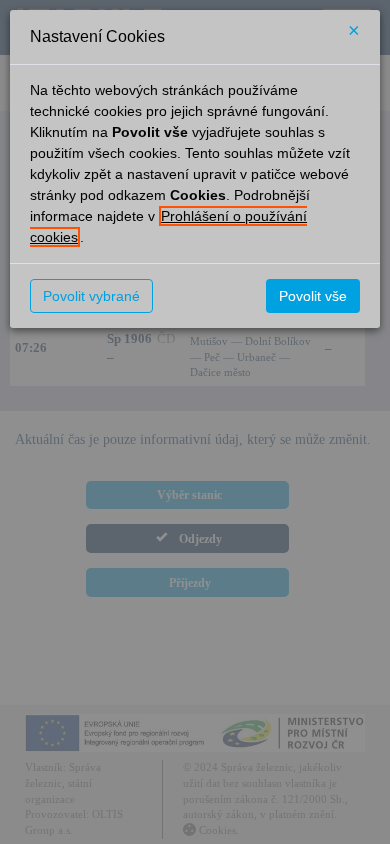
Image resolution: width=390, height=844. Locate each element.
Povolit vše (313, 296)
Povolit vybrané (91, 296)
